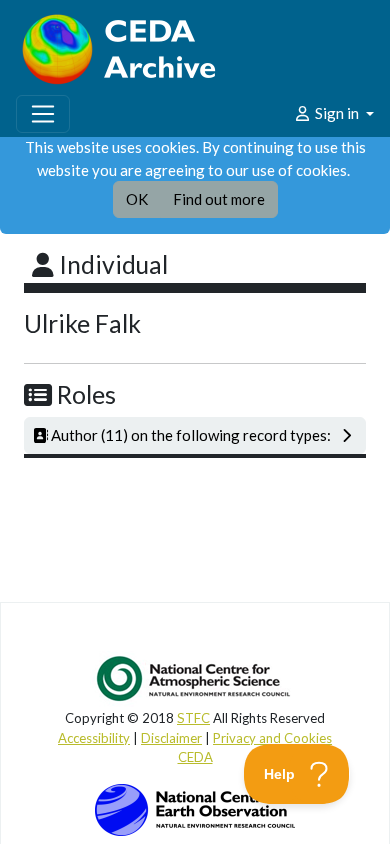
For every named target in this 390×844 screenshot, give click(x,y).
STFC (193, 718)
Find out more (219, 199)
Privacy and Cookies (272, 738)
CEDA (195, 757)
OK (137, 199)
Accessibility (94, 738)
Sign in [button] (337, 113)
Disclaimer (171, 738)
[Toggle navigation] (43, 114)
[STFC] (195, 808)
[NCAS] (195, 678)
